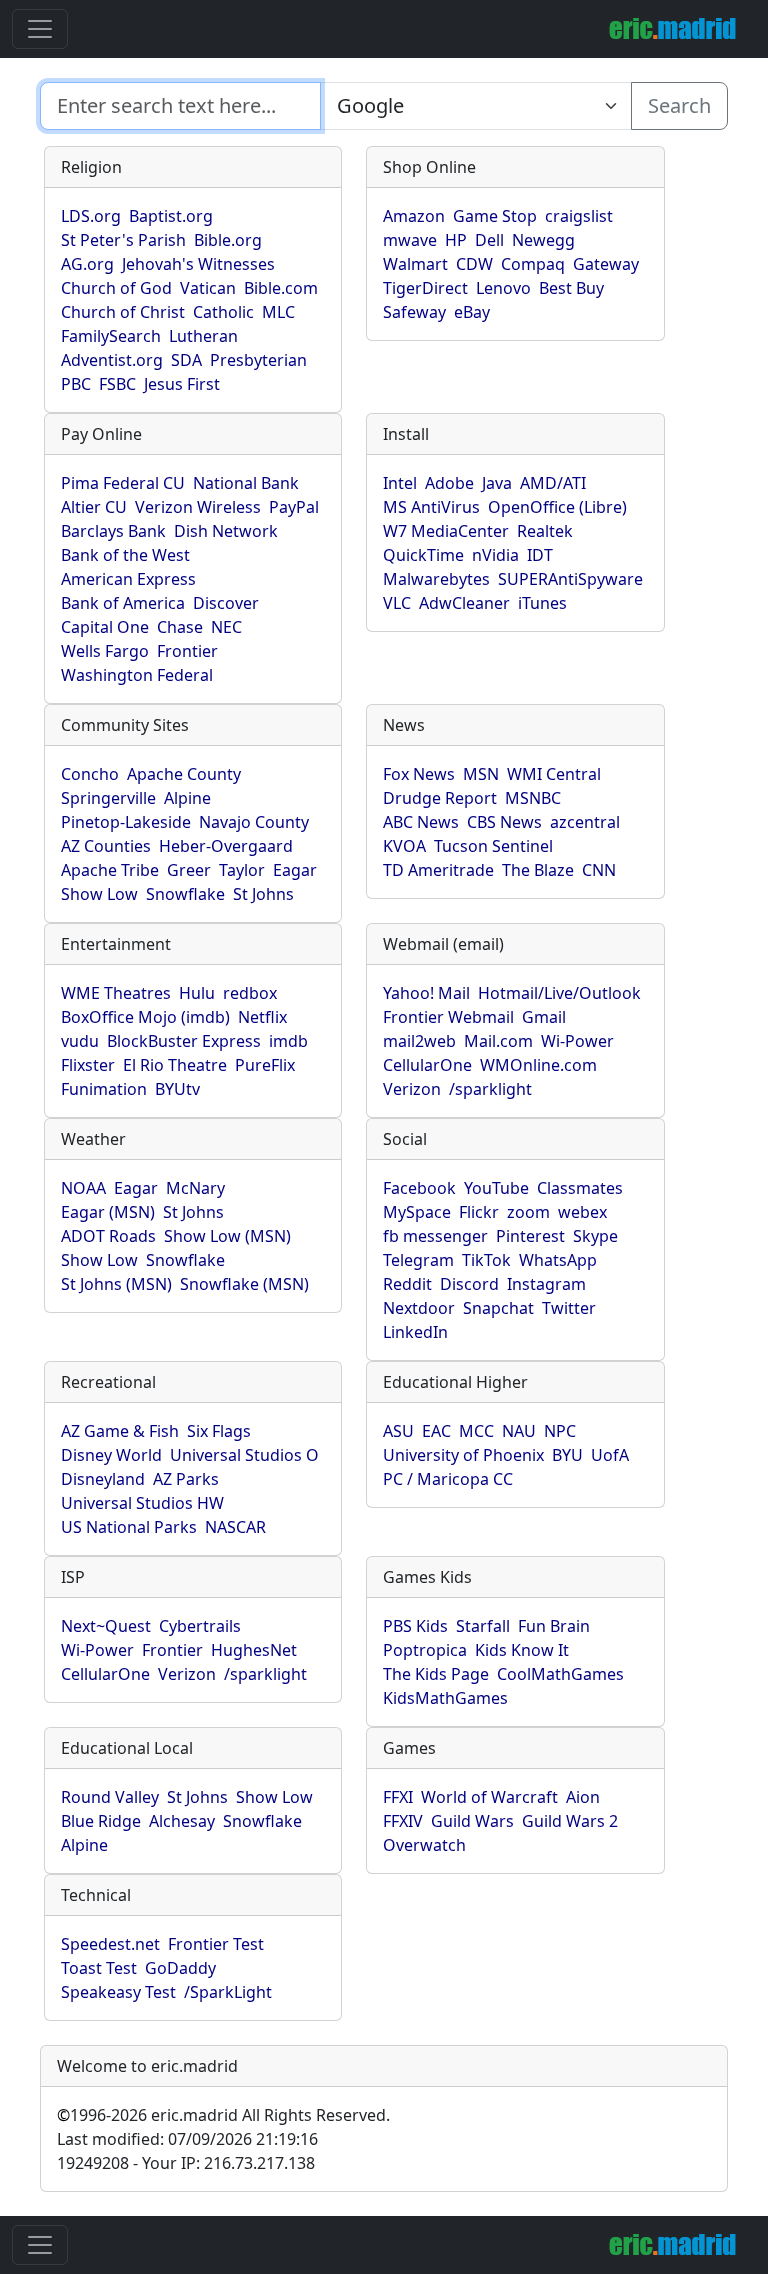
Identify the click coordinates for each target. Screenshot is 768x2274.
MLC (278, 312)
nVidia (495, 555)
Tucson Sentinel (493, 846)
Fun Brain (554, 1626)
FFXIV (403, 1821)
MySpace (417, 1212)
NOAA (83, 1188)
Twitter (569, 1308)
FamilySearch (111, 336)
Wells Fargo (105, 651)
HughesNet (254, 1650)
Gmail (544, 1017)
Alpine (187, 798)
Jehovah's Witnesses (198, 264)
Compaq (533, 264)
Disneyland (103, 1479)
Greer (189, 870)
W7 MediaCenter (446, 531)
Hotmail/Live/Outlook (559, 993)
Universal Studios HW (142, 1503)
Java (497, 483)
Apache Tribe (110, 870)
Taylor (242, 870)
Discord (469, 1284)
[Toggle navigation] (40, 29)
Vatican (208, 288)
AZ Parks (186, 1479)
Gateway (606, 264)
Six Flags (219, 1431)
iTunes (542, 603)
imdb (288, 1041)
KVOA (404, 846)
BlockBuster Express (184, 1041)
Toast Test (99, 1968)
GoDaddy (180, 1968)
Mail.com (498, 1041)
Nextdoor (419, 1308)
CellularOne (427, 1065)
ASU (398, 1431)
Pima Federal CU (123, 483)
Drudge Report (440, 798)
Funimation (104, 1089)
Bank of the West (125, 555)
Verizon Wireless (198, 507)
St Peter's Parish (123, 240)
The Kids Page (436, 1674)
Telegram (418, 1260)
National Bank (246, 483)
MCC (476, 1431)
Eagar (295, 870)
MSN (481, 774)
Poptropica (425, 1650)
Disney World (111, 1455)
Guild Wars (472, 1821)
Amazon (414, 216)
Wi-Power (577, 1041)
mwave (410, 240)
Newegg (543, 240)
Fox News (419, 774)
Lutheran (203, 336)
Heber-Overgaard (226, 846)
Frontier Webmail (448, 1017)
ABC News (421, 822)
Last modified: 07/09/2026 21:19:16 (187, 2139)
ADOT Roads (108, 1236)
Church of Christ (123, 312)
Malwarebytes (436, 579)
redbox (250, 993)
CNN (599, 870)
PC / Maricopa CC (448, 1479)
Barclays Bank (113, 531)
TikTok (486, 1260)
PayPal (294, 507)
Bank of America (123, 603)
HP (456, 240)
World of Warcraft (489, 1797)
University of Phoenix (463, 1455)
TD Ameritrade (438, 870)
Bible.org (228, 240)
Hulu (197, 993)
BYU (567, 1455)
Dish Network (226, 531)
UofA (610, 1455)
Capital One (105, 627)
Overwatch (424, 1845)
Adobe (449, 483)
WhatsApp (558, 1260)
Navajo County (254, 822)
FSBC (117, 384)
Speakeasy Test (118, 1992)
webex (582, 1212)
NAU (519, 1431)
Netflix (262, 1017)
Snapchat (498, 1308)
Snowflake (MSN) (244, 1284)
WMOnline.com (538, 1065)
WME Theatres (116, 993)
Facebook (419, 1188)
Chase (180, 627)
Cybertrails (200, 1626)
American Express (128, 579)
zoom (528, 1212)
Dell (489, 240)
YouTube (496, 1188)
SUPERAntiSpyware (570, 579)
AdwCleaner (464, 603)
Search (679, 105)
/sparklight (490, 1089)
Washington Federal (137, 675)
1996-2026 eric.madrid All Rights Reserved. (223, 2115)
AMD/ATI (553, 483)
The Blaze (538, 870)
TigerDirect (425, 288)
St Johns (263, 894)
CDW (474, 264)
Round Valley (110, 1797)
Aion (583, 1797)
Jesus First (182, 384)
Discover (226, 603)
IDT (540, 555)
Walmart (415, 264)
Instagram (546, 1284)
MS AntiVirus (431, 507)
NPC (560, 1431)
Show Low (99, 894)
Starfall (483, 1626)
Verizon (412, 1089)
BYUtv (177, 1089)
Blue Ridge (101, 1821)
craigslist (579, 216)
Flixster (88, 1065)
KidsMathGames (445, 1698)
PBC (76, 384)
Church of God (116, 288)
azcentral (585, 822)
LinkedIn (415, 1332)
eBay (472, 312)
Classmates (580, 1188)
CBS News (504, 822)
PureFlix (265, 1065)
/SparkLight (228, 1992)
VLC (397, 603)
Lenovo (503, 288)
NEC (226, 627)
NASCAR (235, 1527)
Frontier (187, 651)
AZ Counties (106, 846)
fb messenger (435, 1236)
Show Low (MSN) (227, 1236)
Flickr (479, 1212)
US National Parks (129, 1527)
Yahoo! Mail (426, 993)
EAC (436, 1431)
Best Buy (571, 288)
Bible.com (281, 288)
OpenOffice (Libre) (557, 507)
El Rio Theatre (175, 1065)
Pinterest (530, 1236)
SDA (186, 360)
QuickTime (423, 555)
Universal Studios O (244, 1455)
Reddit (407, 1284)
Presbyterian (258, 360)
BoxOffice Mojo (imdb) (145, 1017)
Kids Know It (522, 1650)
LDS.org (91, 216)
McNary (195, 1188)
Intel (400, 483)
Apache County (184, 774)
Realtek (545, 531)
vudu (80, 1041)
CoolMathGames (560, 1674)
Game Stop (495, 216)
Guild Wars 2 (570, 1821)
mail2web (419, 1041)
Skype (595, 1236)
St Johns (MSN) (116, 1284)
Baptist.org (171, 216)
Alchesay (182, 1821)
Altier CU (94, 507)
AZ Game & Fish (120, 1431)
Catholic (223, 312)
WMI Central (554, 774)
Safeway (414, 312)
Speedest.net (110, 1944)
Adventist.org (112, 360)
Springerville (108, 798)
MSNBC (533, 798)
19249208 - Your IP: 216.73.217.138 (186, 2163)
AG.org (87, 264)
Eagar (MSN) (108, 1212)
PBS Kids (415, 1626)
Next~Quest (106, 1626)
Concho (90, 774)
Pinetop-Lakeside (126, 822)
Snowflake (185, 894)
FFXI (398, 1797)
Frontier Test (216, 1944)
